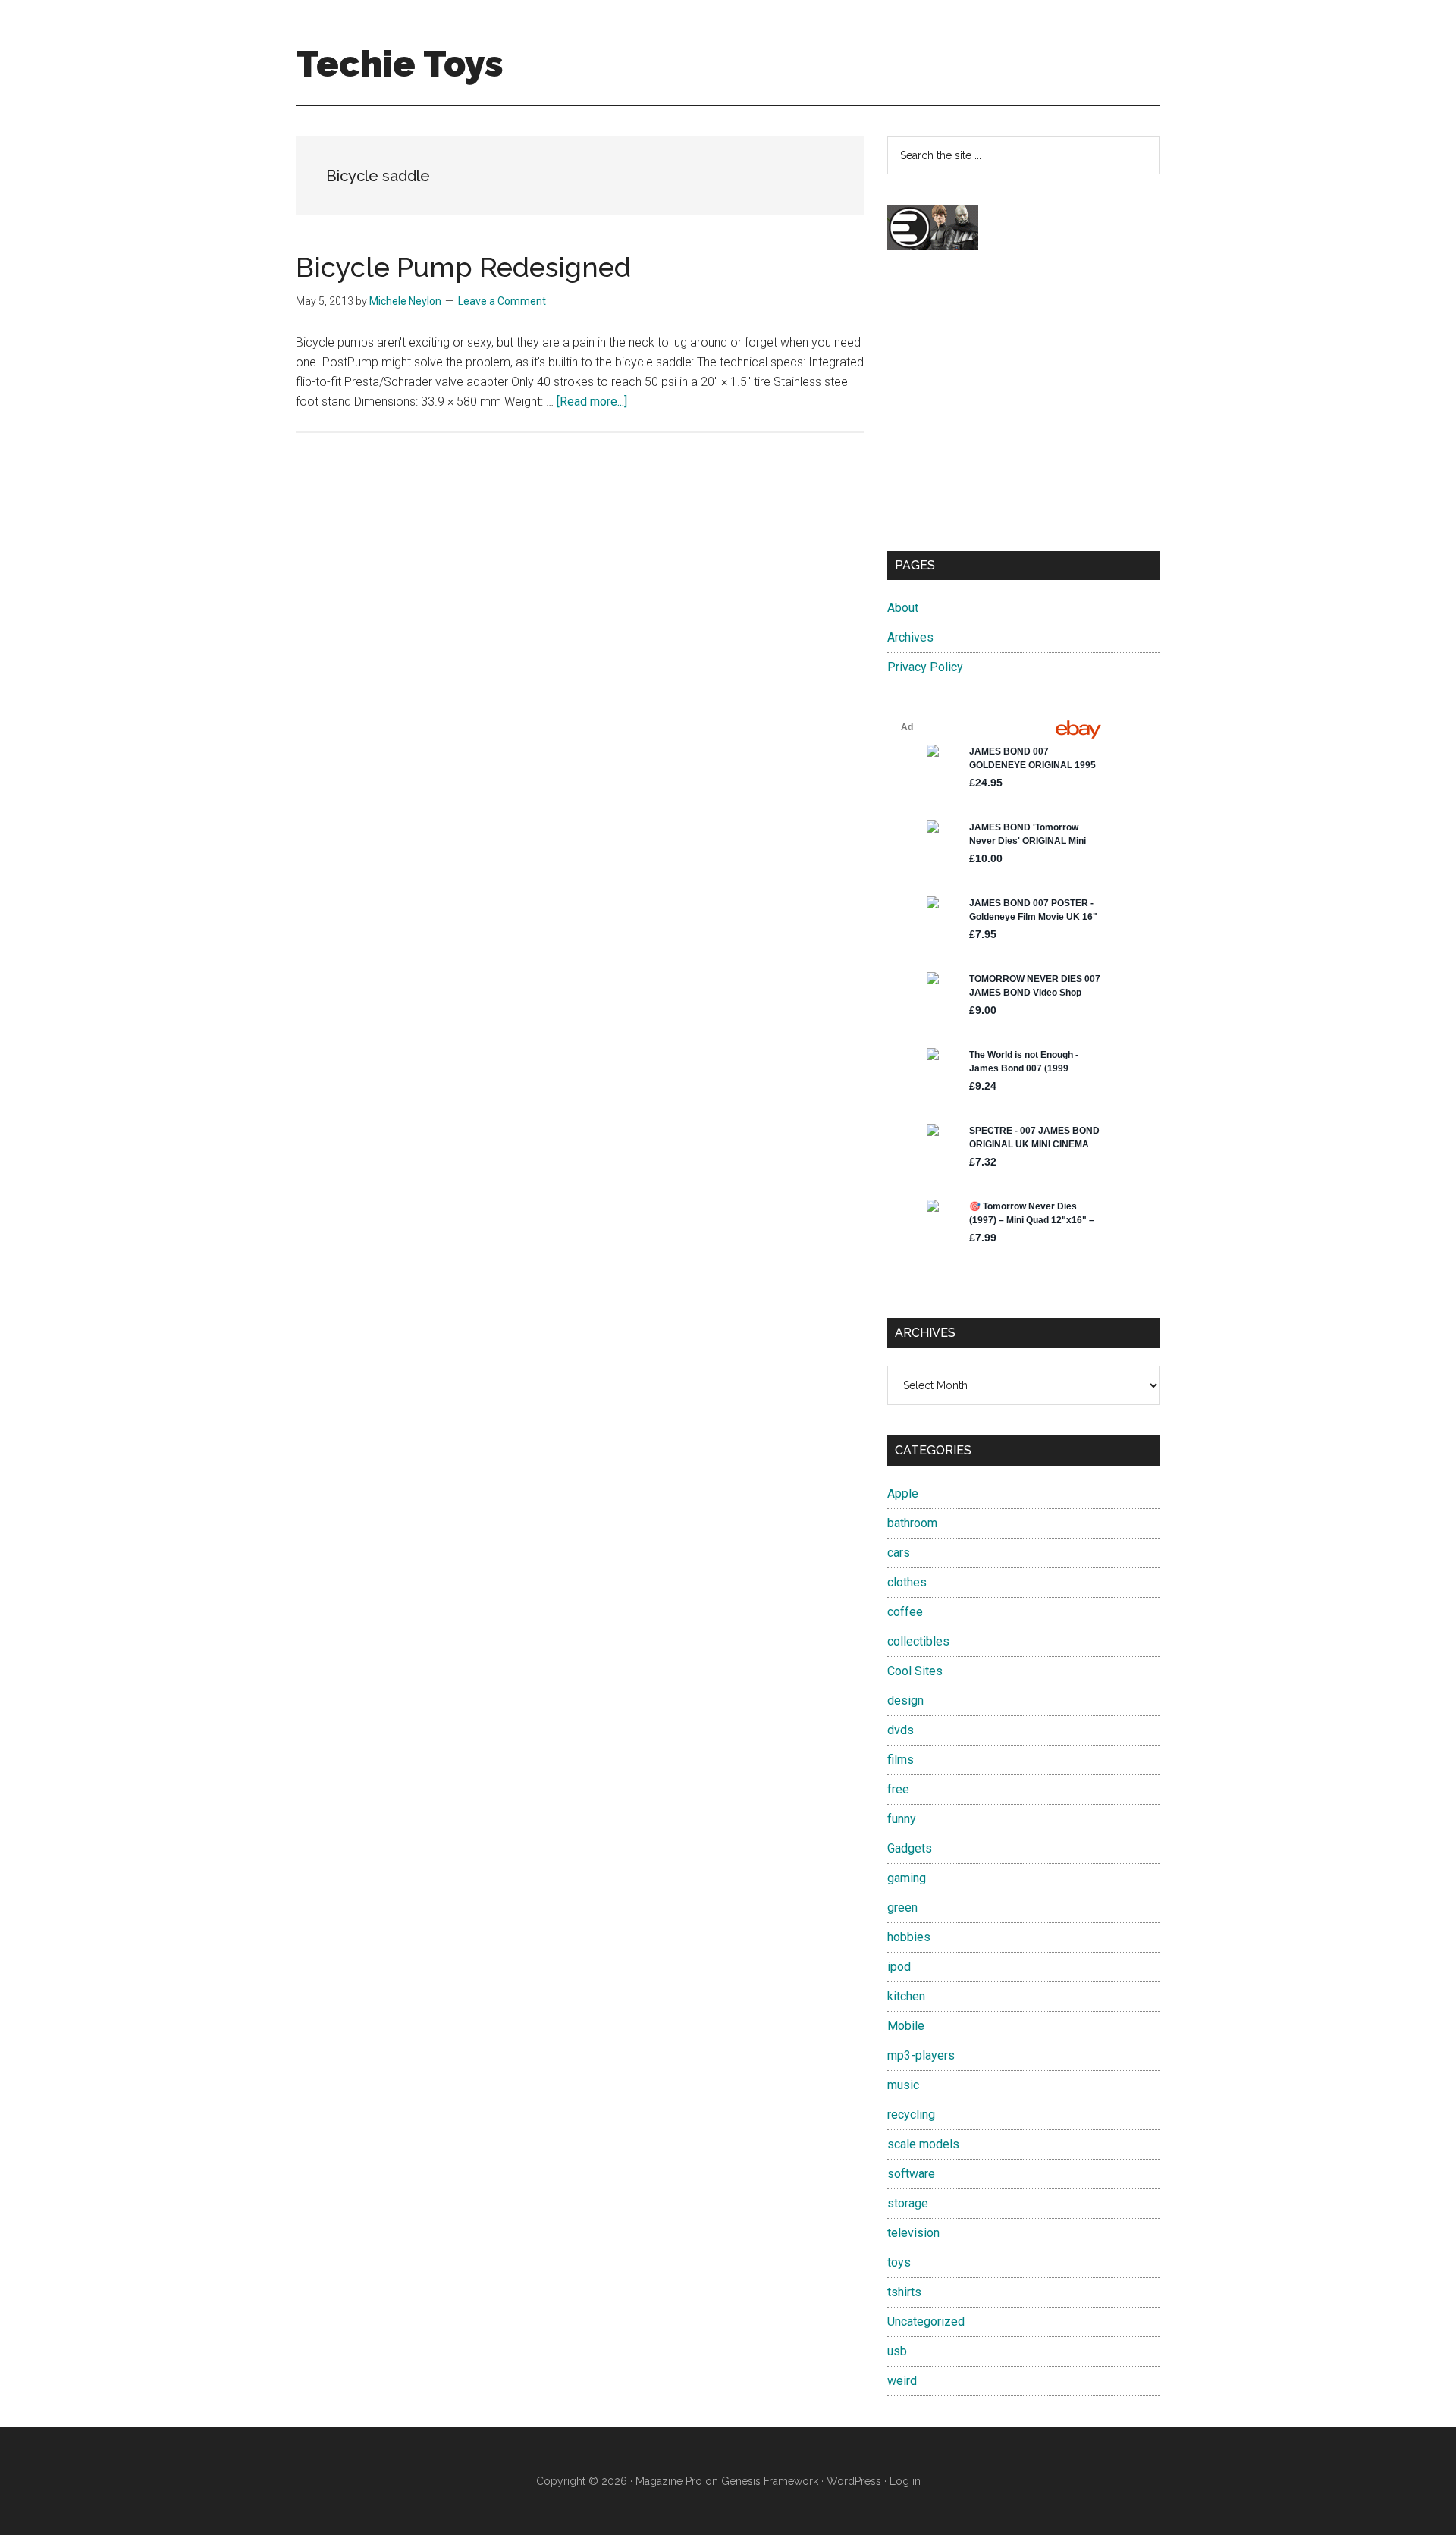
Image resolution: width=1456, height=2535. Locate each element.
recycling (911, 2115)
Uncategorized (926, 2322)
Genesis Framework (770, 2481)
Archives (910, 637)
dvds (901, 1730)
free (898, 1789)
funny (902, 1819)
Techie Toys (400, 64)
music (903, 2085)
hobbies (909, 1937)
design (905, 1700)
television (913, 2233)
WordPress (854, 2481)
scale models (923, 2144)
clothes (907, 1582)
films (901, 1760)
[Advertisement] (1024, 414)
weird (902, 2381)
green (902, 1908)
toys (899, 2262)
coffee (905, 1612)
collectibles (918, 1641)
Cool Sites (915, 1671)
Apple (903, 1493)
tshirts (904, 2292)
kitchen (906, 1996)
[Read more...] (592, 402)
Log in (905, 2481)
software (911, 2174)
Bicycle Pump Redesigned (463, 267)
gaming (907, 1878)
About (903, 608)
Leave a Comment (502, 301)
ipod (899, 1967)
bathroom (912, 1523)
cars (899, 1553)
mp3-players (921, 2055)
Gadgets (910, 1848)
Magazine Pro (669, 2481)
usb (897, 2351)
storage (908, 2203)
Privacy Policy (925, 667)
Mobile (906, 2026)
